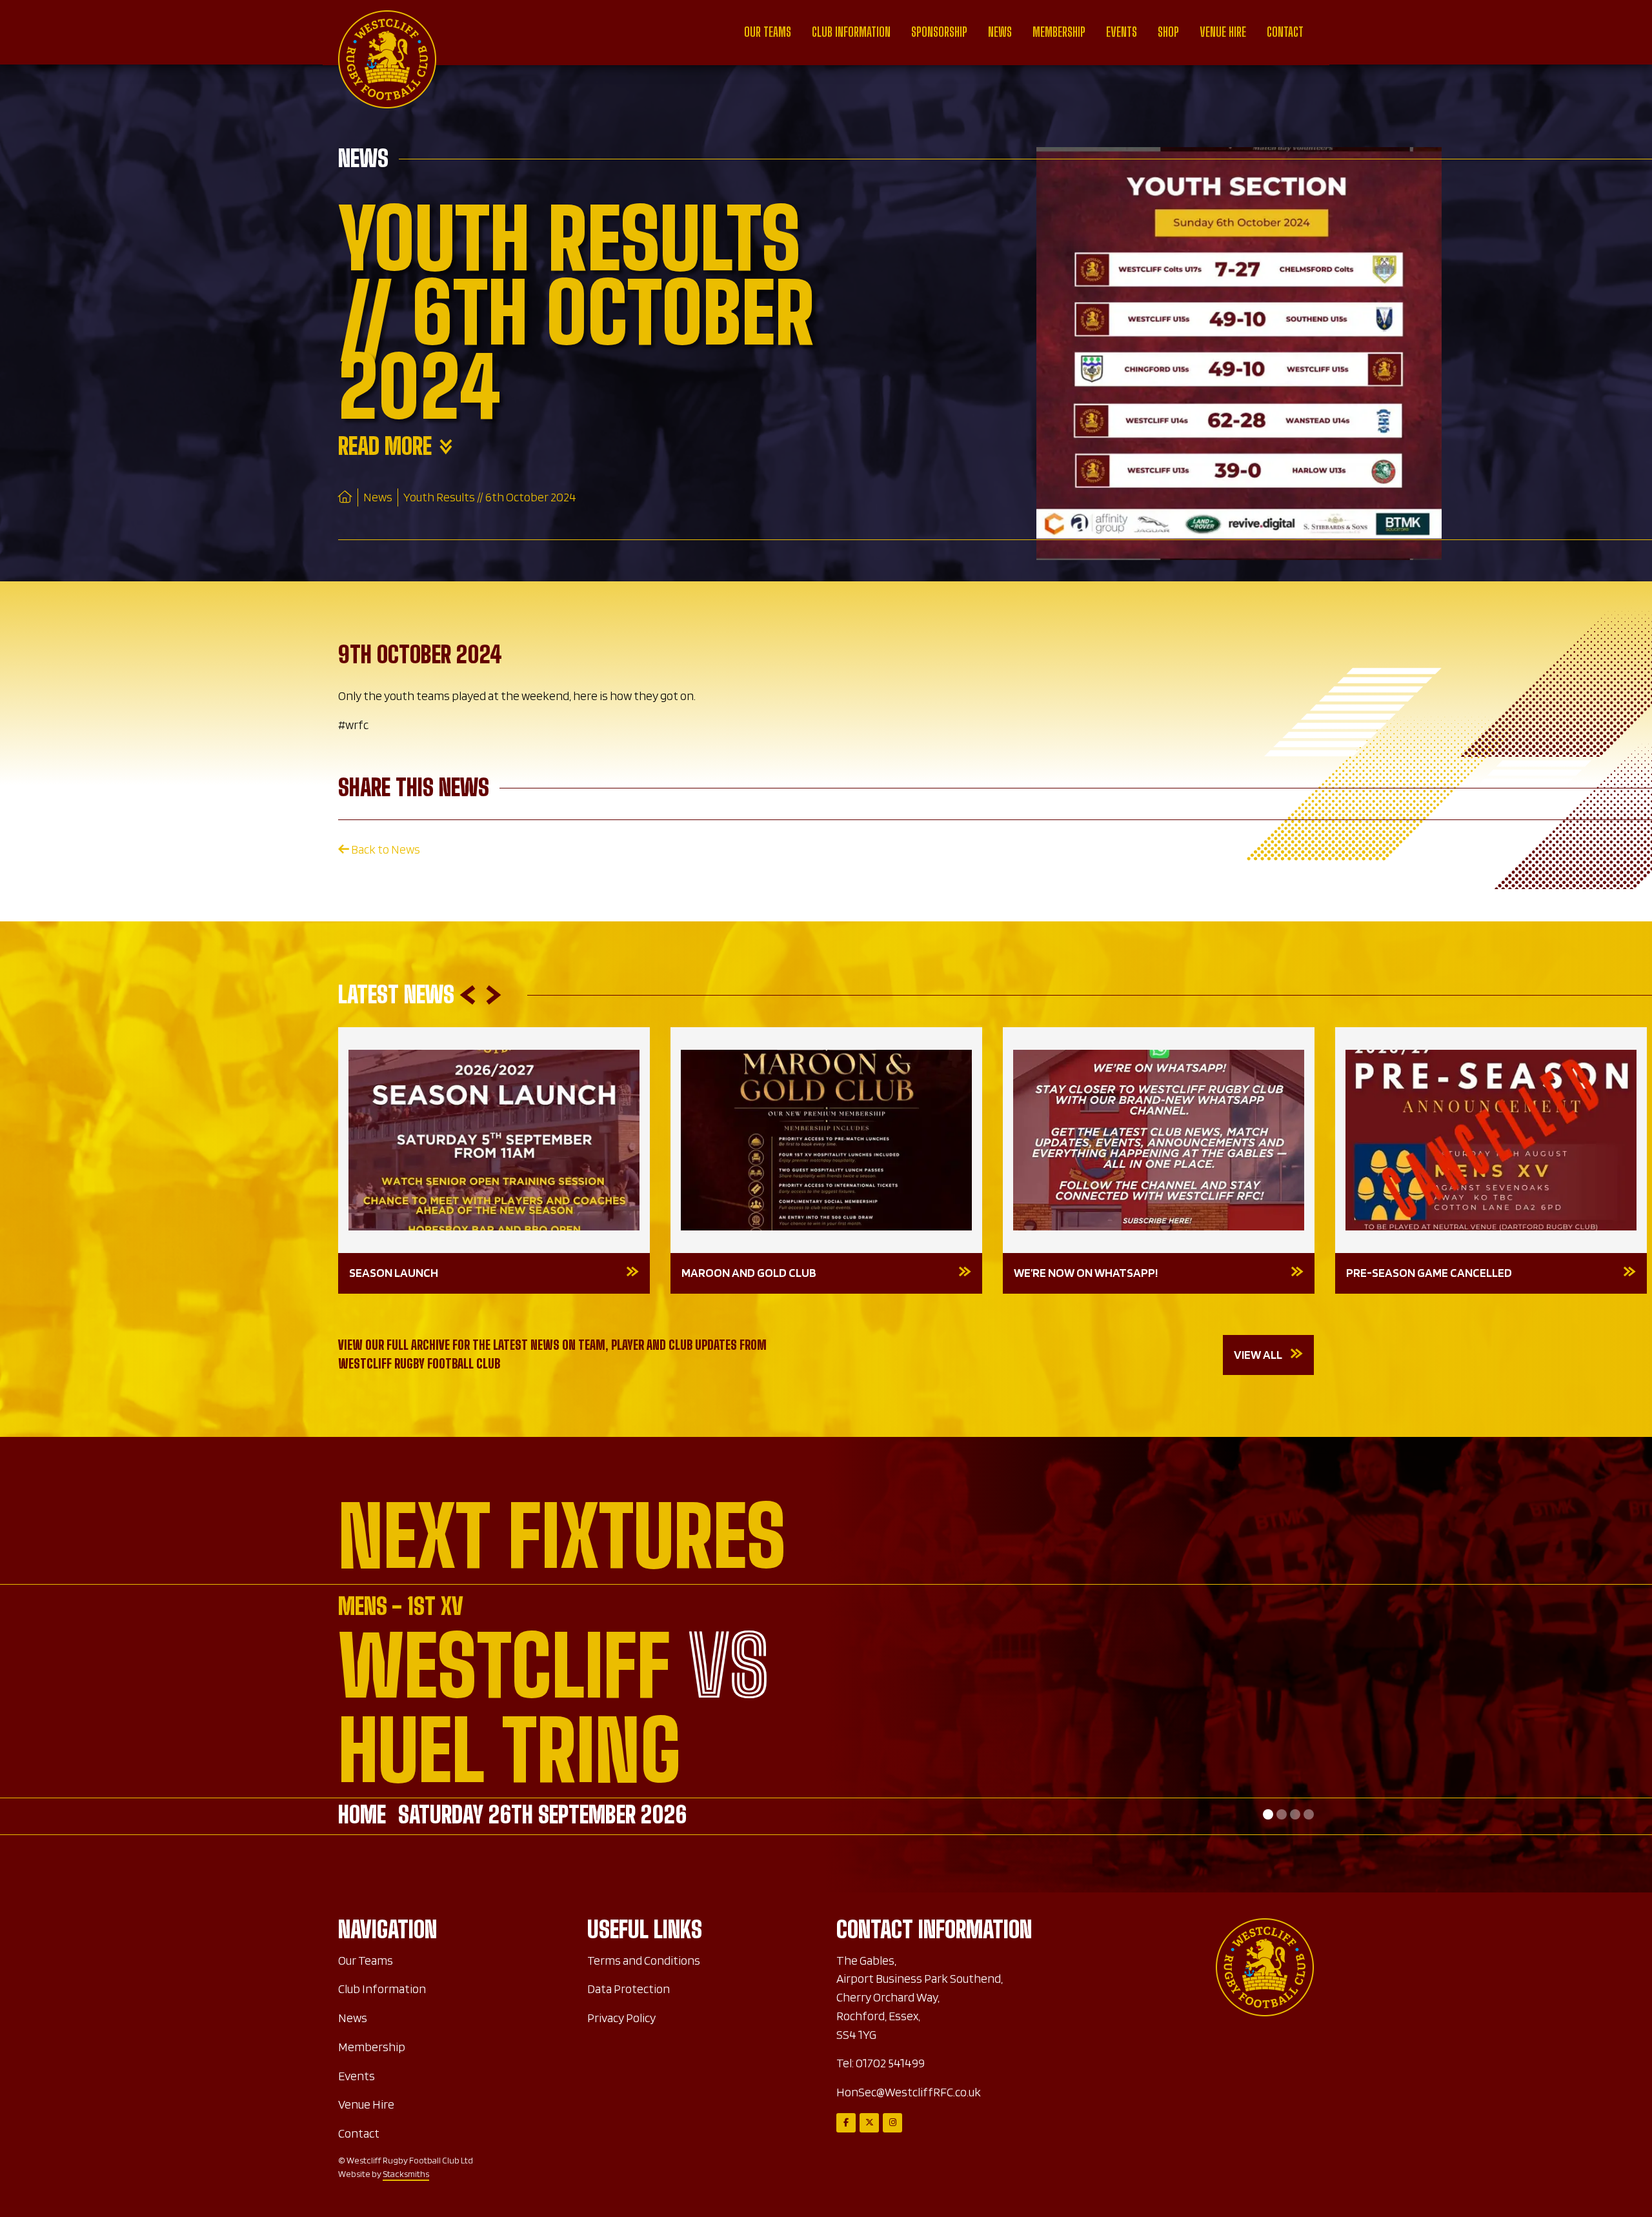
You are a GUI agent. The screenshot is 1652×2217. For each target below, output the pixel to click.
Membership (1059, 32)
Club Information (851, 32)
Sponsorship (939, 32)
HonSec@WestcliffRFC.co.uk (909, 2092)
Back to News (385, 849)
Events (1122, 32)
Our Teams (768, 32)
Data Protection (629, 1989)
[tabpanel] (826, 1715)
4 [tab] (1309, 1814)
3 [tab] (1295, 1814)
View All (1258, 1355)
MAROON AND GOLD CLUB (749, 1273)
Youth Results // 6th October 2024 (490, 497)
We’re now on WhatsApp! (1086, 1273)
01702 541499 (890, 2063)
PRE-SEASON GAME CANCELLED (1429, 1273)
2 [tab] (1282, 1814)
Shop (1168, 32)
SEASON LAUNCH (394, 1273)
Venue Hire (1223, 32)
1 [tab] (1268, 1814)
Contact (1285, 32)
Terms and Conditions (644, 1961)
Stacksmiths (406, 2174)
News (1000, 32)
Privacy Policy (621, 2018)
